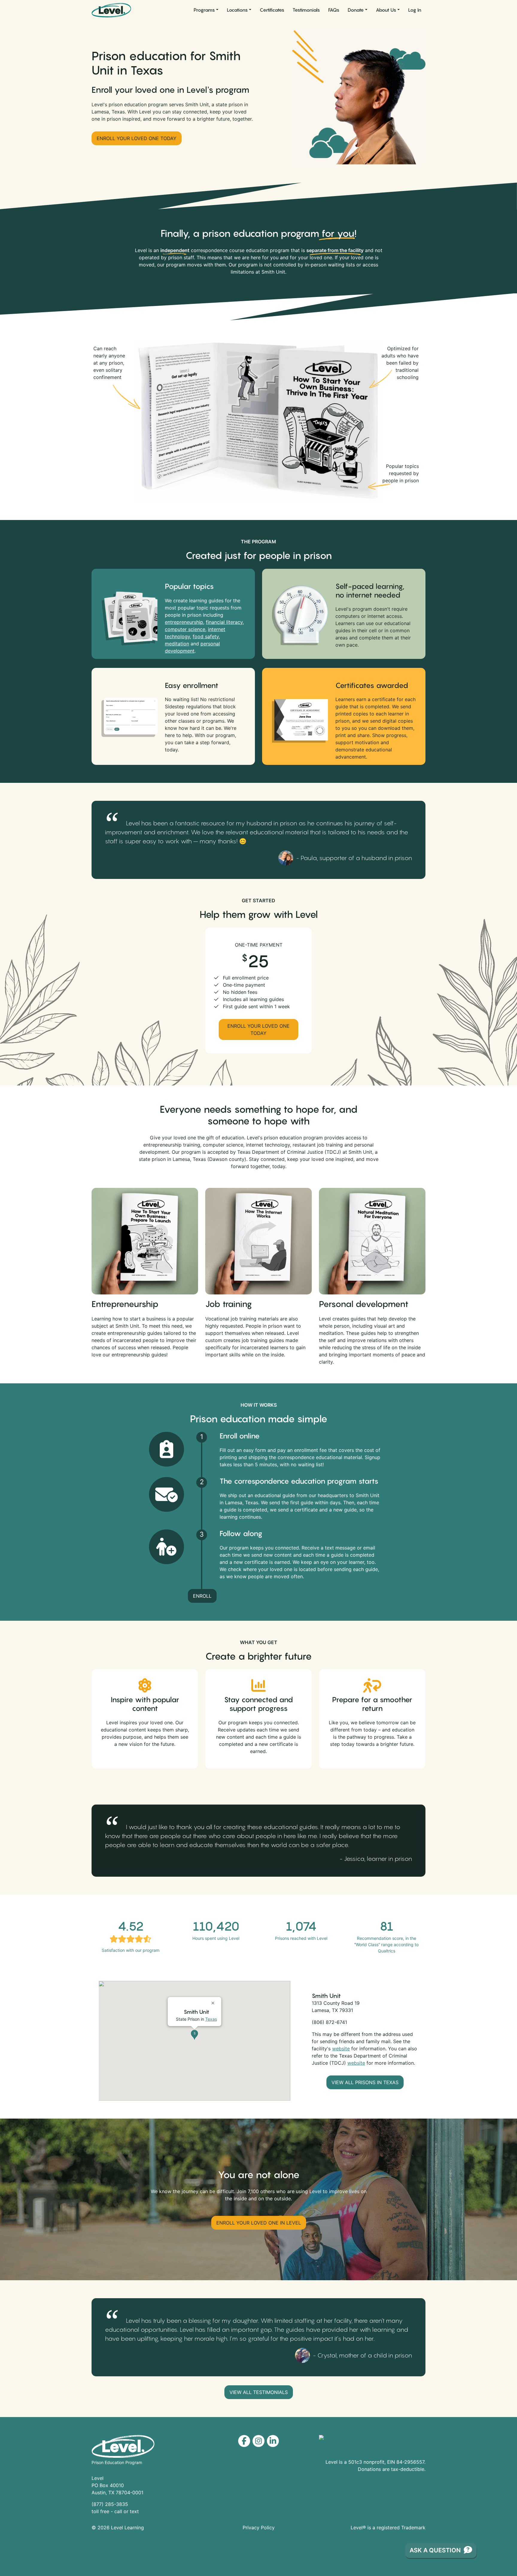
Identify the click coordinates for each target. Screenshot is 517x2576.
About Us (386, 10)
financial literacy (224, 622)
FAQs (334, 10)
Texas (211, 2019)
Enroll (202, 1596)
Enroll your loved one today (137, 138)
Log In (415, 10)
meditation (177, 644)
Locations (237, 10)
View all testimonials (259, 2392)
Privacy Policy (259, 2528)
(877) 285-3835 (110, 2504)
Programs (204, 10)
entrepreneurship (184, 622)
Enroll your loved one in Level (259, 2223)
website (341, 2049)
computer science (185, 629)
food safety (206, 636)
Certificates (272, 10)
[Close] (214, 2001)
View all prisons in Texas (365, 2082)
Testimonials (306, 10)
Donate (356, 10)
